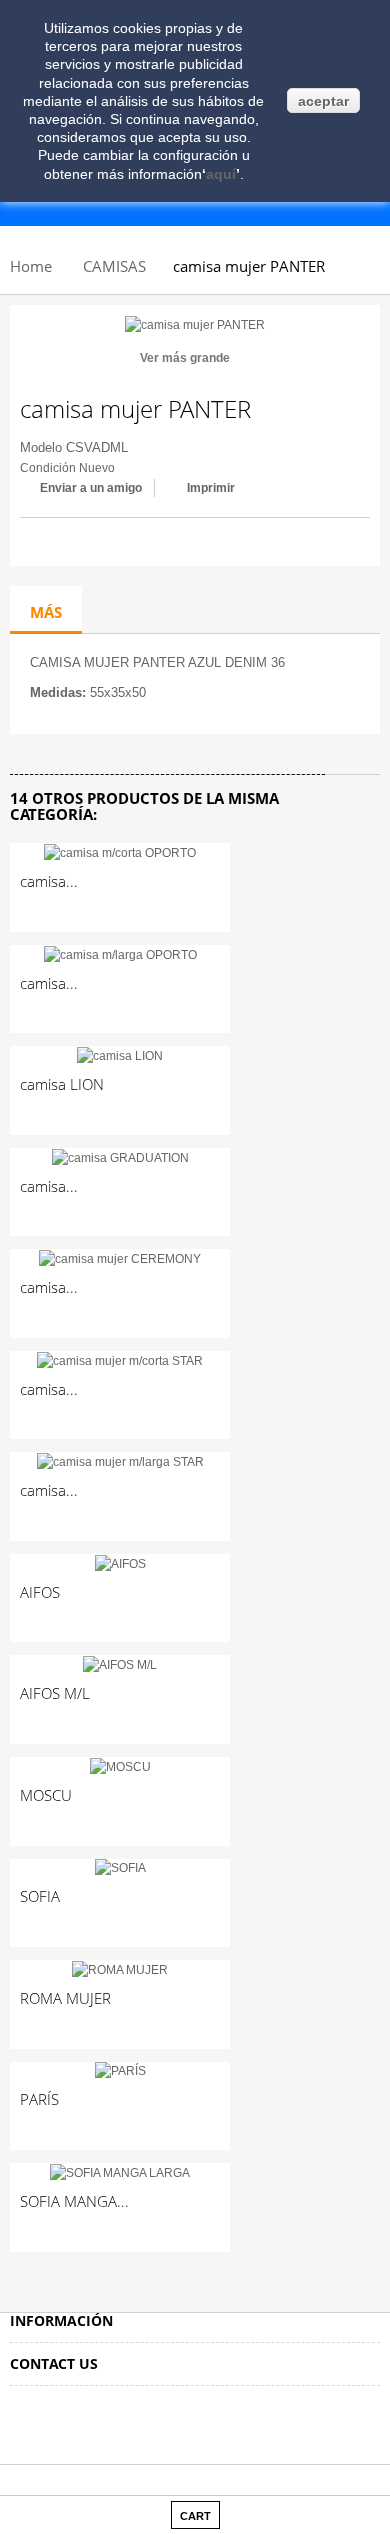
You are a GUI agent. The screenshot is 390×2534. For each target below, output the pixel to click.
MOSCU (46, 1795)
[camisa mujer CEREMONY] (120, 1258)
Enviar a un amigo (91, 488)
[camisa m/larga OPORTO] (120, 954)
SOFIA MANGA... (74, 2201)
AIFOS (40, 1592)
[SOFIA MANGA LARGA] (120, 2172)
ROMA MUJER (65, 1998)
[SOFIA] (120, 1868)
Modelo (41, 447)
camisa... (49, 881)
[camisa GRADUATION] (120, 1157)
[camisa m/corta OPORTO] (120, 852)
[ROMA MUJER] (120, 1969)
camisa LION (62, 1084)
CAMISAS (114, 266)
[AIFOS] (120, 1563)
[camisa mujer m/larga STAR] (120, 1461)
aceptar (323, 101)
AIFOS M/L (55, 1693)
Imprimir (211, 488)
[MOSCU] (120, 1766)
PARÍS (39, 2099)
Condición (48, 468)
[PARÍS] (120, 2071)
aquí (221, 174)
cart (195, 2516)
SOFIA (40, 1896)
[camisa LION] (120, 1055)
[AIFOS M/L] (120, 1664)
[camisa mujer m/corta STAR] (120, 1360)
